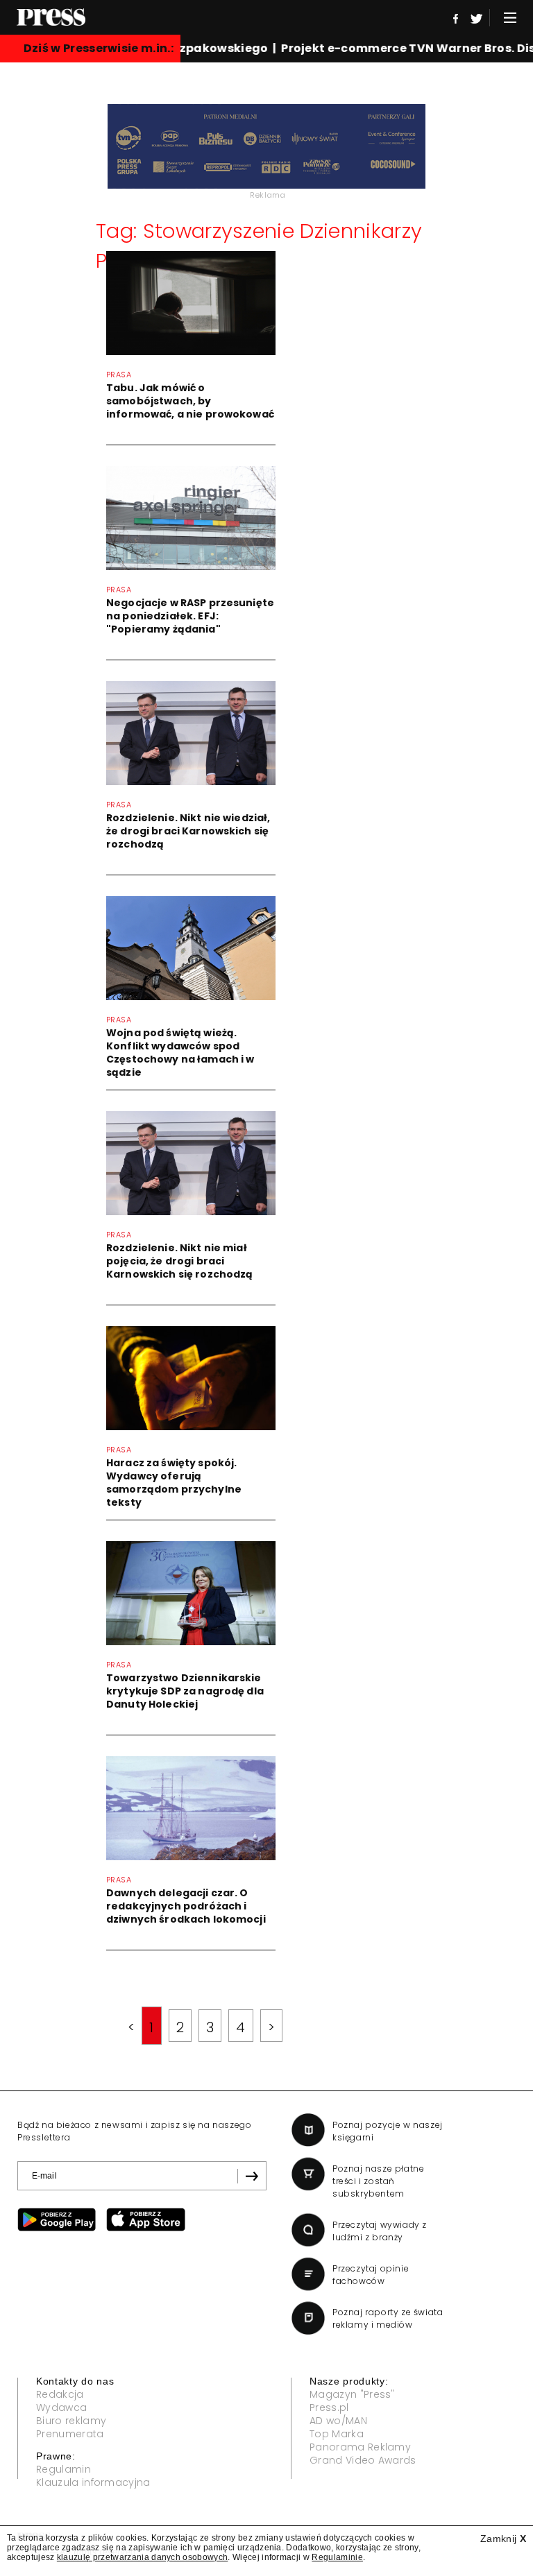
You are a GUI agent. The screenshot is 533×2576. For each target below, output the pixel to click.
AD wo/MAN (338, 2421)
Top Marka (337, 2434)
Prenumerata (70, 2434)
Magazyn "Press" (352, 2394)
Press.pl (329, 2407)
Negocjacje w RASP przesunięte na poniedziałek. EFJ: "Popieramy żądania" (190, 616)
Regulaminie (337, 2557)
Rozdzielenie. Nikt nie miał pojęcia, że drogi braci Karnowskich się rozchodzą (180, 1261)
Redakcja (60, 2394)
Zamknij (503, 2539)
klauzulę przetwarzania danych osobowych (142, 2557)
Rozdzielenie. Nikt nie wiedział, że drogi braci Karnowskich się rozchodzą (188, 831)
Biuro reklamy (71, 2421)
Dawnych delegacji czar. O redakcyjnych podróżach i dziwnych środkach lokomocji (186, 1906)
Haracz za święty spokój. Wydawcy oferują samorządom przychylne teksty (174, 1483)
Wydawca (61, 2407)
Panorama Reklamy (360, 2447)
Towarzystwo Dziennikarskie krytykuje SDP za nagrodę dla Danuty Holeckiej (185, 1691)
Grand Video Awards (363, 2460)
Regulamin (64, 2469)
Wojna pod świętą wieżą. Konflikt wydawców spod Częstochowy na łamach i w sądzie (180, 1053)
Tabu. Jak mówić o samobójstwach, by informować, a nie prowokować (190, 401)
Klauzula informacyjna (93, 2482)
